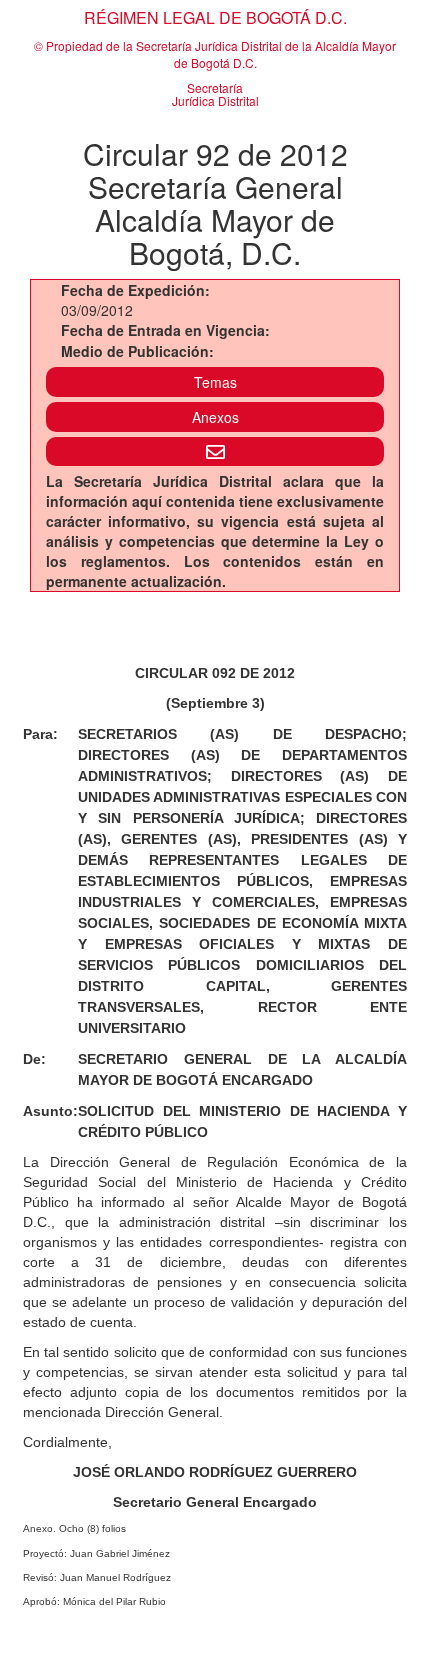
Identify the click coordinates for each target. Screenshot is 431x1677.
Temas (215, 382)
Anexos (215, 417)
